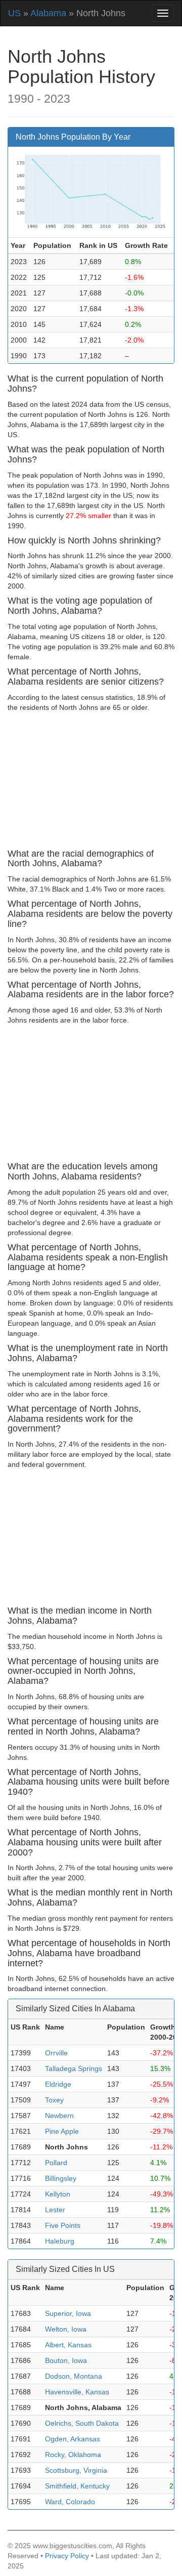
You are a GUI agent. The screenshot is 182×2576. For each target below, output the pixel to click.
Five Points (63, 2225)
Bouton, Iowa (66, 2360)
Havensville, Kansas (77, 2392)
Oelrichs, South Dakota (82, 2423)
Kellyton (58, 2194)
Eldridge (58, 2084)
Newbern (59, 2116)
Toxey (54, 2100)
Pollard (56, 2163)
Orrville (56, 2053)
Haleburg (60, 2241)
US (14, 13)
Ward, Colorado (70, 2502)
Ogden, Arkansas (73, 2439)
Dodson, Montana (74, 2376)
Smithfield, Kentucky (77, 2486)
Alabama (48, 13)
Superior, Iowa (68, 2313)
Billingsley (61, 2178)
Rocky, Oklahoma (73, 2455)
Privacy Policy (67, 2556)
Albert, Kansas (68, 2345)
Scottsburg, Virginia (76, 2470)
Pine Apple (62, 2131)
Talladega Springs (74, 2068)
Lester (55, 2210)
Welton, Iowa (66, 2329)
